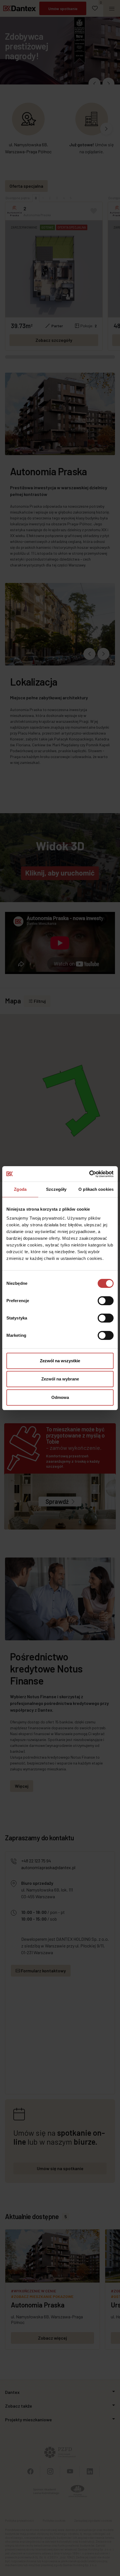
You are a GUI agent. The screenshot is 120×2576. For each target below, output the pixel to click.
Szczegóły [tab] (56, 1189)
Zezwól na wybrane (60, 1379)
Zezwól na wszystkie (60, 1361)
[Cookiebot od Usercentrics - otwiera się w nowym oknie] (89, 1174)
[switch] (106, 1301)
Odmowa (60, 1397)
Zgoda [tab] (20, 1189)
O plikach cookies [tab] (96, 1189)
